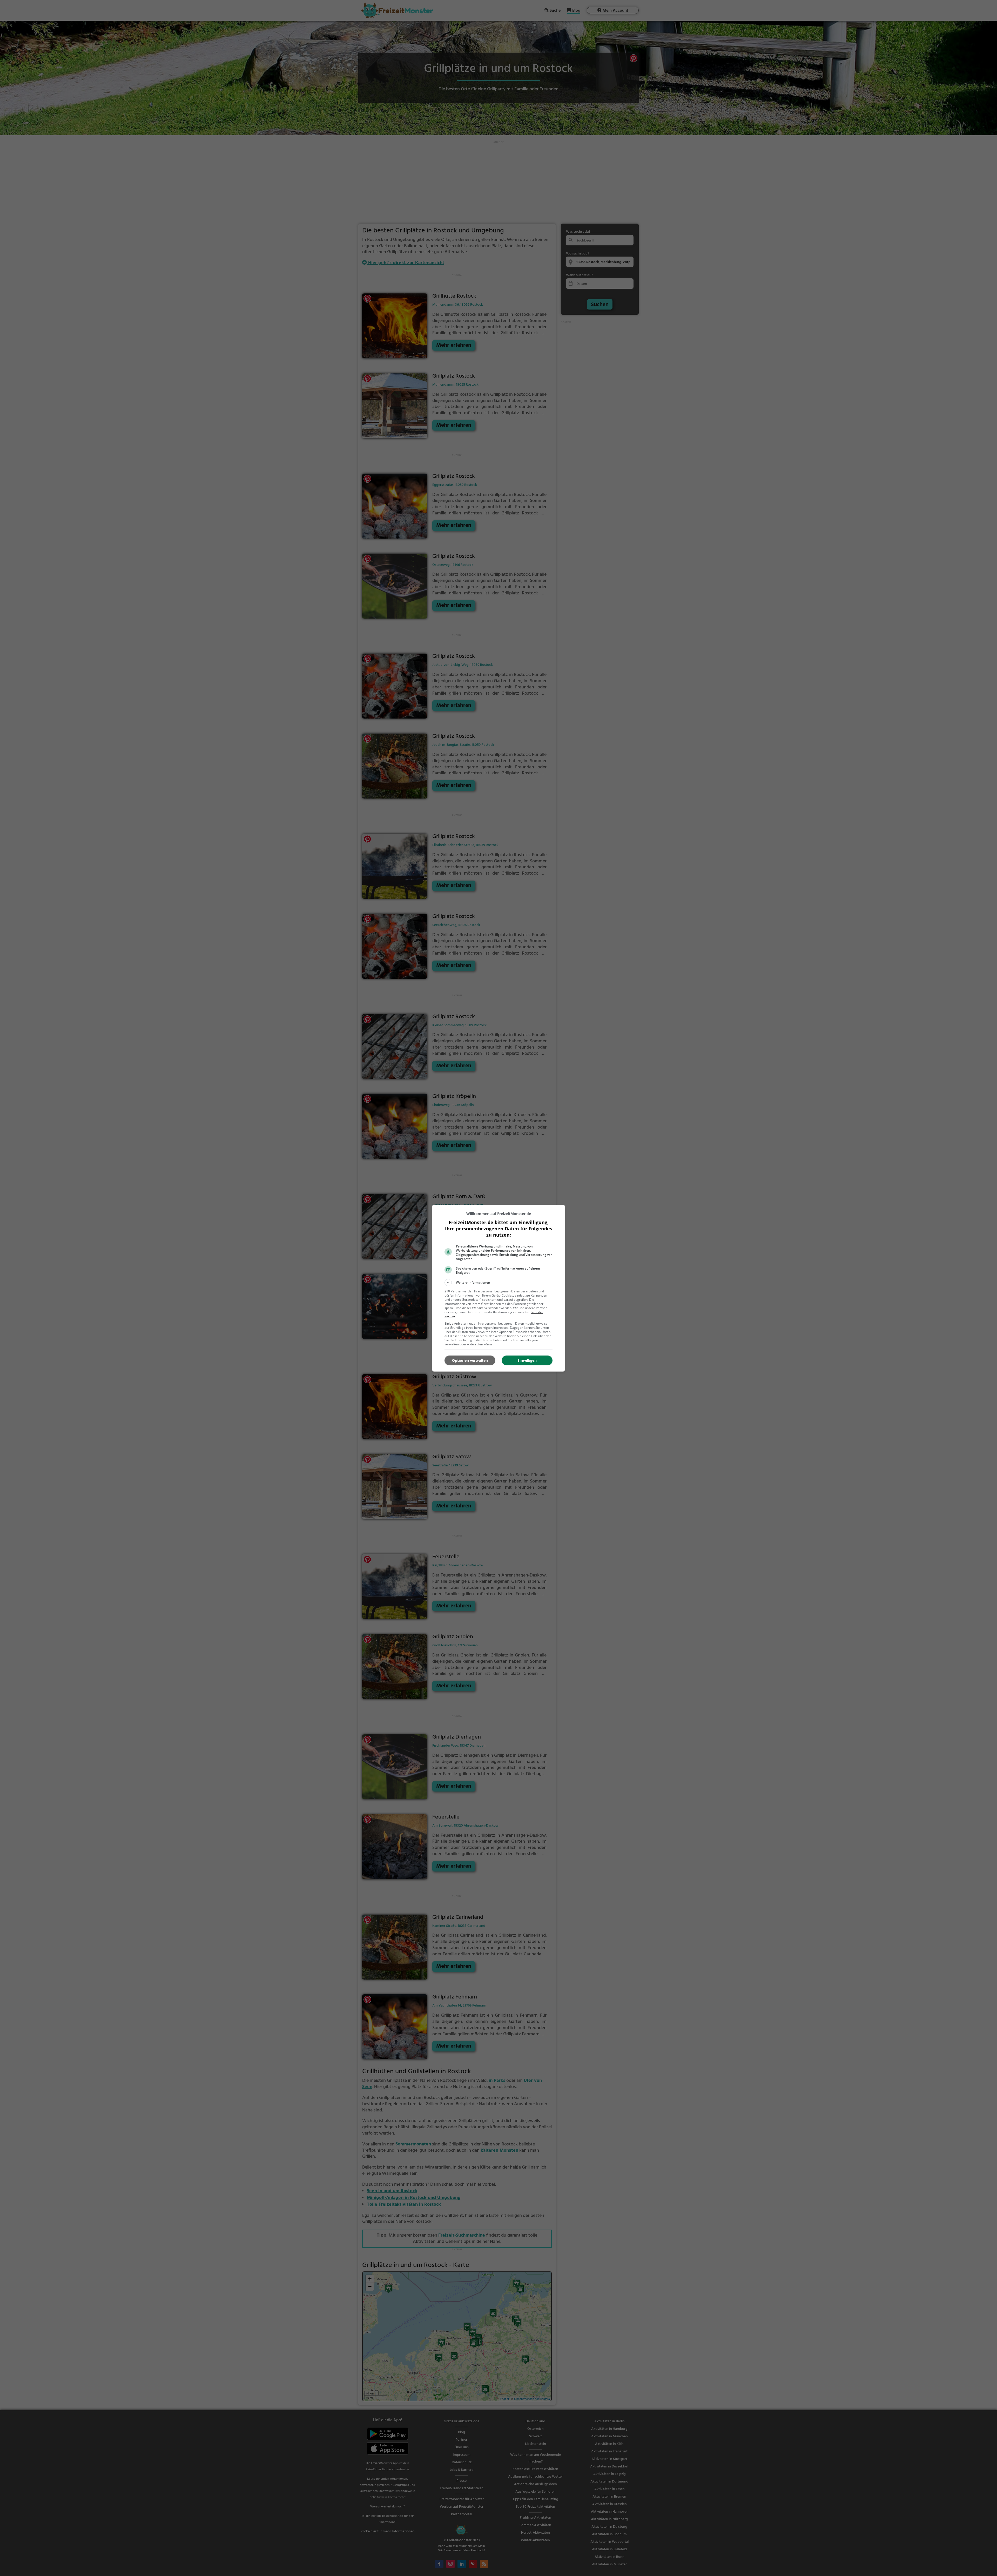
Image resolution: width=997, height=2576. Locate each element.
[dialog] (498, 1288)
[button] (498, 1283)
